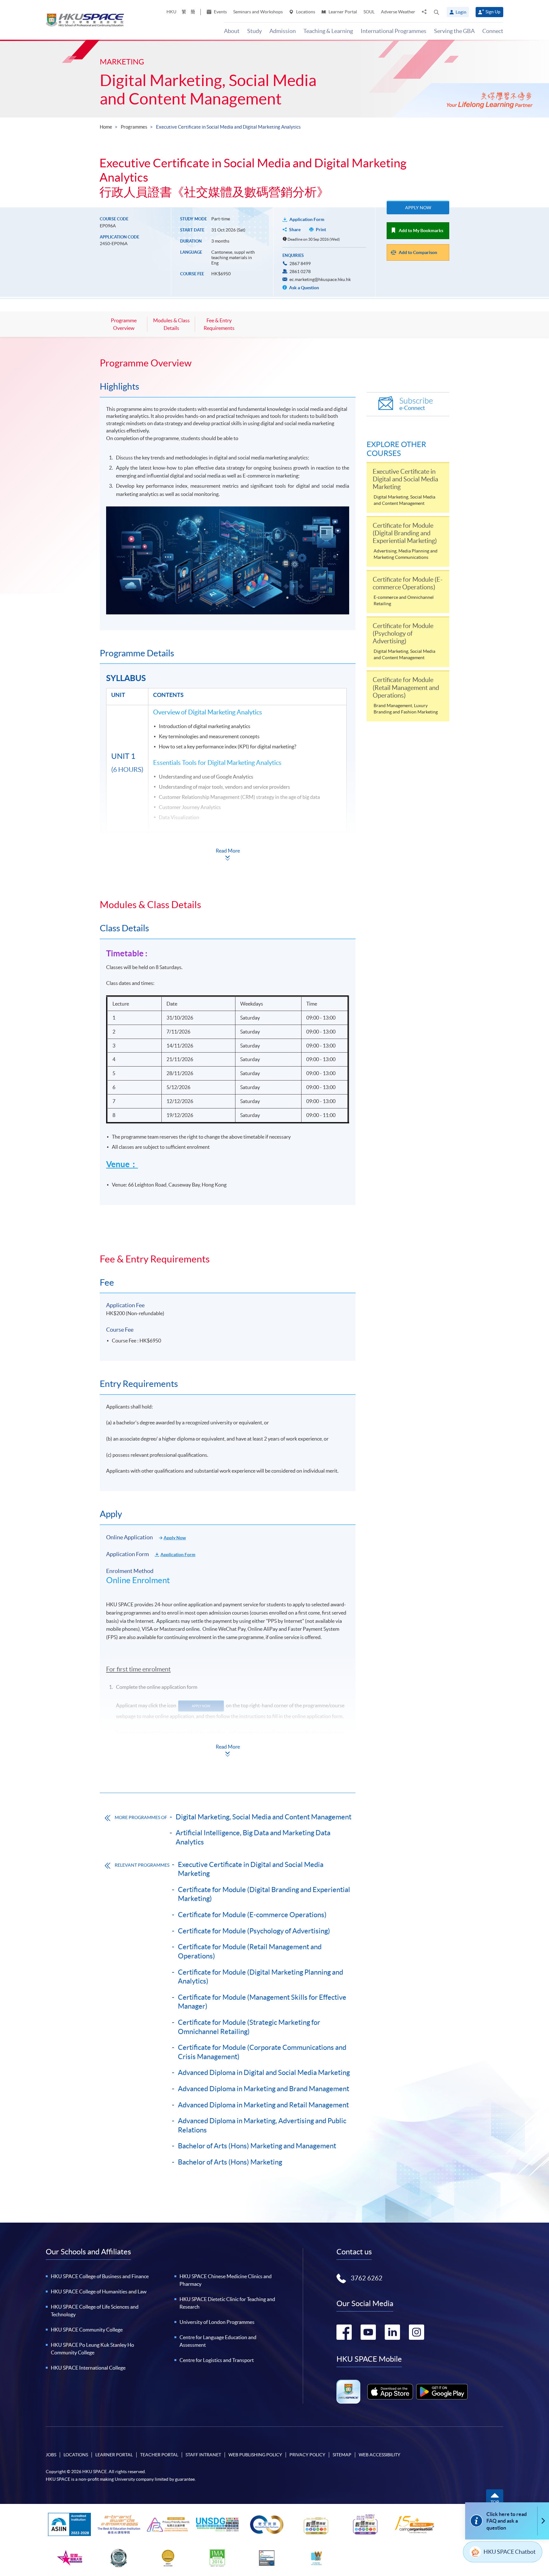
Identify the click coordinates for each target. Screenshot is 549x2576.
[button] (437, 12)
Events (220, 12)
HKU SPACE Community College (87, 2330)
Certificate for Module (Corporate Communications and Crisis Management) (262, 2052)
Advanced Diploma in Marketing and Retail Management (263, 2105)
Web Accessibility (380, 2455)
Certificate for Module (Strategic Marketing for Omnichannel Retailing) (249, 2027)
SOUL (369, 12)
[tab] (228, 363)
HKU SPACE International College (88, 2368)
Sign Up (493, 12)
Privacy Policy (307, 2455)
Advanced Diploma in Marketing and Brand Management (264, 2089)
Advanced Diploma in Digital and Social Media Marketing (264, 2072)
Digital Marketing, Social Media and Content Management (208, 90)
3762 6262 (367, 2278)
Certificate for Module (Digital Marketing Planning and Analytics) (261, 1977)
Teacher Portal (159, 2455)
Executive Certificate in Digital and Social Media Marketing (251, 1869)
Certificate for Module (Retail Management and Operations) (250, 1951)
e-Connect (416, 404)
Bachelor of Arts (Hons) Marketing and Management (257, 2146)
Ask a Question (304, 288)
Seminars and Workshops (258, 12)
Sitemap (342, 2455)
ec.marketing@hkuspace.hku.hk (320, 279)
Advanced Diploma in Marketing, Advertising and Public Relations (262, 2125)
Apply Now (418, 208)
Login (461, 12)
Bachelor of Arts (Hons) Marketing (230, 2162)
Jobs (51, 2455)
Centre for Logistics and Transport (217, 2360)
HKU (171, 12)
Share (295, 230)
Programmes (134, 127)
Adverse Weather (398, 12)
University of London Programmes (217, 2322)
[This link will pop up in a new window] (390, 2392)
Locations (305, 12)
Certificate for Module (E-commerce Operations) (252, 1915)
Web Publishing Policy (255, 2455)
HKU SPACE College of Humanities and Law (99, 2292)
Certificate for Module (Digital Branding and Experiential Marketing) (264, 1894)
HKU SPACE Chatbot (510, 2552)
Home (106, 127)
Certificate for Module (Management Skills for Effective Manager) (262, 2002)
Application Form (307, 219)
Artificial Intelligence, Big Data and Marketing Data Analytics (253, 1837)
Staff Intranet (203, 2455)
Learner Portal (342, 12)
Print (321, 230)
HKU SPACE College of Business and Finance (100, 2276)
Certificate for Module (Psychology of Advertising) (254, 1931)
